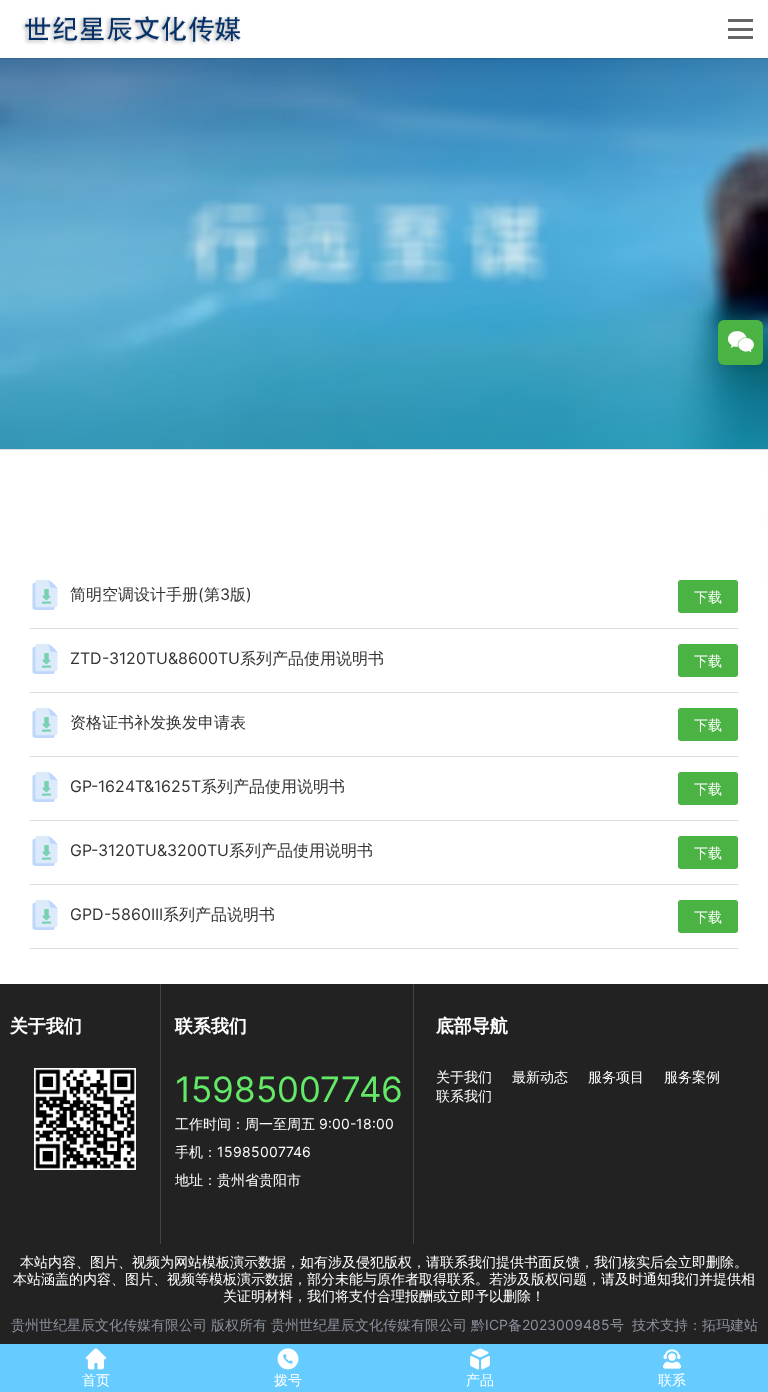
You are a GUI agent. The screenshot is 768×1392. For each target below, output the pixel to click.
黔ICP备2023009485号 (547, 1324)
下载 (708, 596)
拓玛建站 (730, 1324)
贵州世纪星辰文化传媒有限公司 (109, 1324)
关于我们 (464, 1076)
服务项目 (616, 1076)
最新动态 (540, 1076)
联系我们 (464, 1095)
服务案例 (692, 1076)
